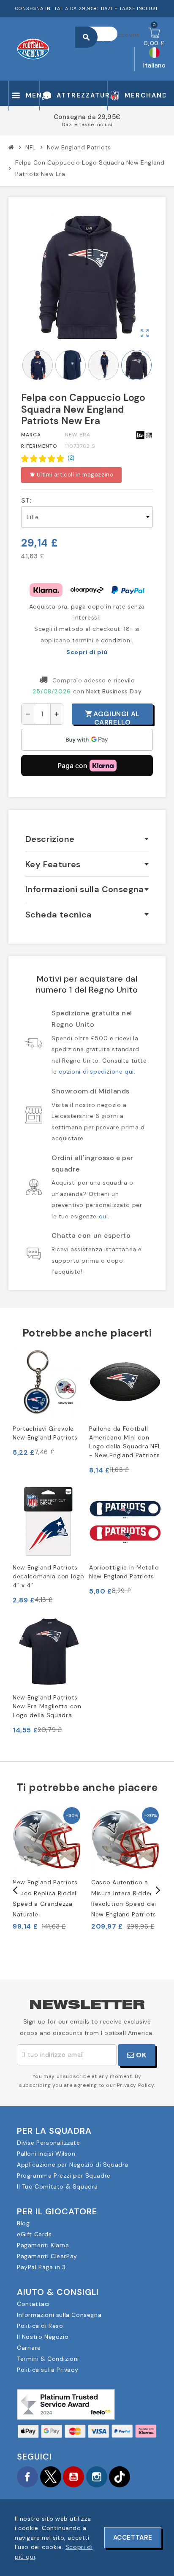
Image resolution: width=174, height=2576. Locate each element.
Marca (31, 435)
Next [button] (157, 1890)
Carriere (29, 2348)
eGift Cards (34, 2234)
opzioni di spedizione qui (96, 1072)
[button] (48, 458)
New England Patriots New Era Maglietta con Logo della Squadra (47, 1706)
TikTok (120, 2477)
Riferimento (39, 446)
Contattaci (33, 2304)
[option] (48, 1868)
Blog (23, 2223)
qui (103, 1216)
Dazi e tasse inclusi (87, 124)
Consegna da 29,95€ (87, 117)
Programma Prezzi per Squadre (64, 2176)
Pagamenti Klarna (43, 2245)
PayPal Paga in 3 (41, 2267)
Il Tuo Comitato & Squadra (57, 2186)
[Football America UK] (33, 48)
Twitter (51, 2477)
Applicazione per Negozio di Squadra (73, 2165)
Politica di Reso (40, 2326)
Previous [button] (16, 1890)
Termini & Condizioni (48, 2359)
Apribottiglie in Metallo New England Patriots (124, 1572)
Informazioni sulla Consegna (59, 2315)
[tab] (87, 839)
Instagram (97, 2477)
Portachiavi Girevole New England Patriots (45, 1433)
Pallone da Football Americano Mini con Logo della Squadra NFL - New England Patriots (125, 1442)
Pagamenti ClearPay (47, 2256)
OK (140, 2055)
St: (26, 501)
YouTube (73, 2477)
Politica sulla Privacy (48, 2370)
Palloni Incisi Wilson (46, 2154)
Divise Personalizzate (49, 2143)
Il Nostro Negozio (43, 2337)
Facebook (27, 2477)
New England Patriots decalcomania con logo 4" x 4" (49, 1576)
